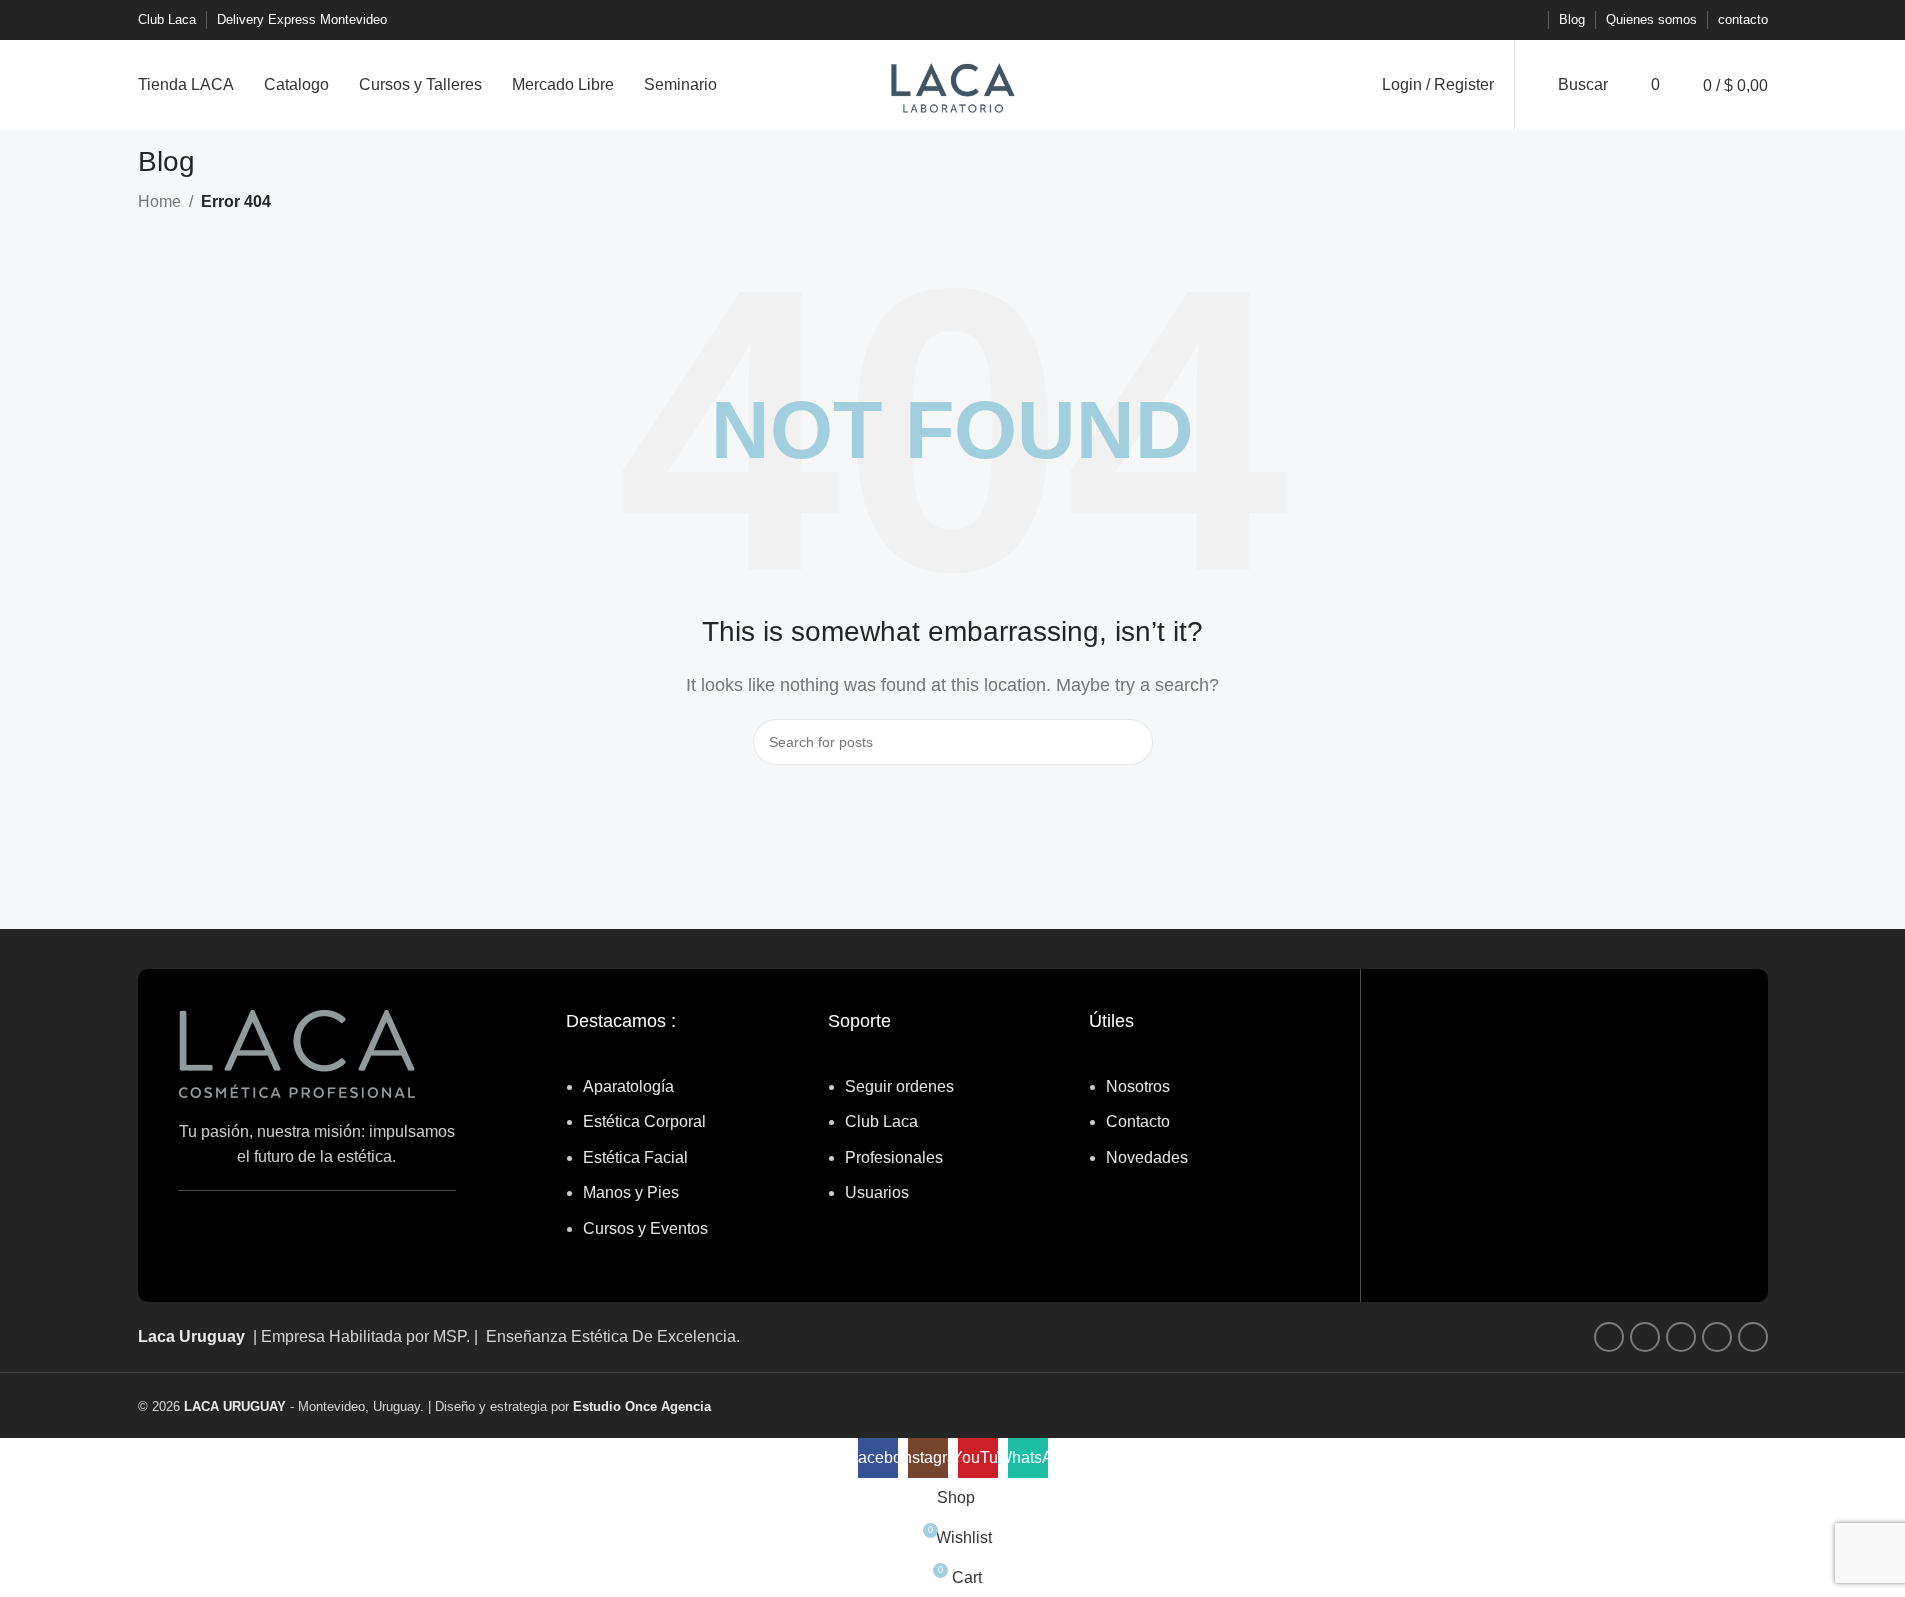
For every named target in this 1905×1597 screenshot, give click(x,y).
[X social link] (1454, 20)
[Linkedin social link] (1478, 20)
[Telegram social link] (1526, 20)
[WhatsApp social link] (1502, 20)
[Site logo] (952, 83)
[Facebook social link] (1430, 20)
